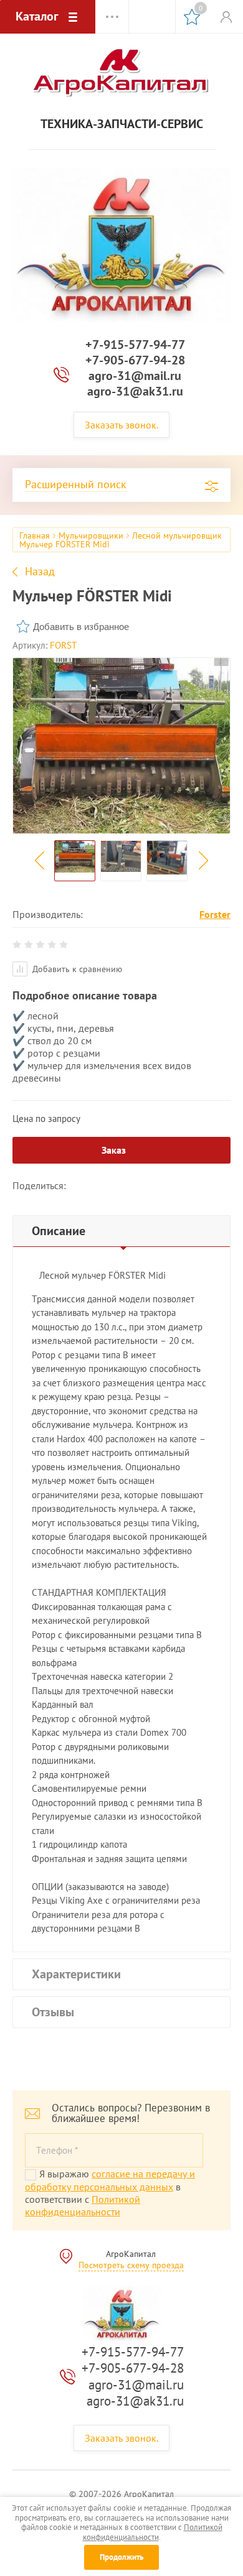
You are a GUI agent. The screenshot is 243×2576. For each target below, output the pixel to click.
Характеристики (76, 1974)
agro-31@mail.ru (135, 376)
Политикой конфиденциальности (83, 2205)
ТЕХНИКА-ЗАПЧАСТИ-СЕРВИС (122, 124)
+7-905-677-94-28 (135, 360)
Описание (59, 1231)
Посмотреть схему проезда (131, 2265)
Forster (215, 914)
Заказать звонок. (121, 425)
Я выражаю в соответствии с (110, 2193)
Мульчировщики (91, 535)
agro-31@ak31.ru (135, 391)
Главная (35, 535)
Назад (40, 572)
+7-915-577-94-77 (135, 345)
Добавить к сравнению (76, 969)
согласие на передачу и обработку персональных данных (110, 2180)
